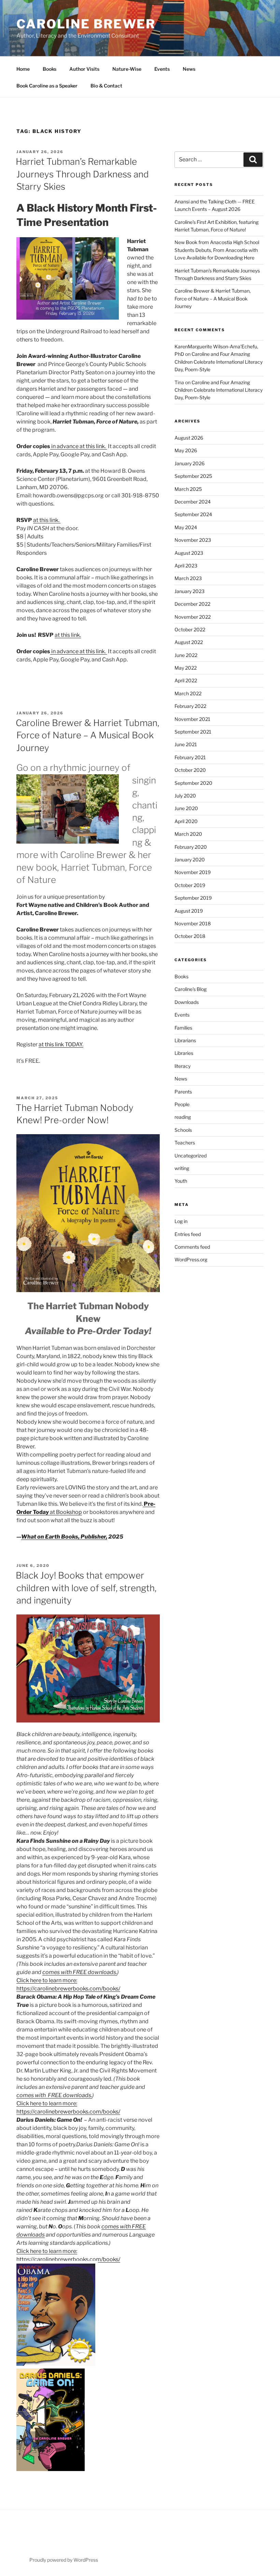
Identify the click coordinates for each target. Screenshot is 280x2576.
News (189, 69)
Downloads (187, 1002)
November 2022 (193, 617)
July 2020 (185, 796)
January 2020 (190, 860)
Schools (183, 1130)
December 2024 (193, 502)
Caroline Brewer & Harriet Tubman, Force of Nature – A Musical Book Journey (87, 735)
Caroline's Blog (191, 989)
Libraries (184, 1053)
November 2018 (193, 923)
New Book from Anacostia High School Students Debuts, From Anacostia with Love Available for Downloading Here (217, 250)
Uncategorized (191, 1156)
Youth (181, 1181)
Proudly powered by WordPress (64, 2560)
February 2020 (191, 847)
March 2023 (188, 578)
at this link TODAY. (61, 1044)
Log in (181, 1221)
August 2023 (189, 553)
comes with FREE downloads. (80, 1972)
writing (182, 1168)
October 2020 (190, 770)
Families (183, 1028)
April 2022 (186, 680)
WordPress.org (191, 1259)
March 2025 (188, 489)
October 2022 (190, 629)
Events (162, 69)
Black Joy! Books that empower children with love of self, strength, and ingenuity (86, 1588)
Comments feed (192, 1247)
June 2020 (186, 808)
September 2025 (193, 476)
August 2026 (189, 438)
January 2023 (190, 591)
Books (50, 69)
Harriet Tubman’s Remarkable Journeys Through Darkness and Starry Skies (82, 174)
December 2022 (192, 604)
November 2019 (193, 872)
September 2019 (193, 898)
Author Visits (84, 69)
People (182, 1104)
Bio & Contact (106, 86)
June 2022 (186, 655)
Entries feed (188, 1234)
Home (23, 69)
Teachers (185, 1143)
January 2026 (190, 463)
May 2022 (186, 668)
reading (183, 1117)
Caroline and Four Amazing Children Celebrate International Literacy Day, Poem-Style (219, 362)
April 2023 (186, 566)
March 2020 (188, 834)
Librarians (185, 1040)
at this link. (47, 520)
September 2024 (193, 514)
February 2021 (190, 757)
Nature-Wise (127, 69)
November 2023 (193, 540)
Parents (183, 1092)
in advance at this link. (79, 446)
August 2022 (189, 642)
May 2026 (186, 450)
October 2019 (190, 885)
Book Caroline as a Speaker (47, 86)
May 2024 (186, 527)
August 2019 (189, 911)
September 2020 (193, 783)
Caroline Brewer (86, 24)
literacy (183, 1066)
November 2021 (192, 719)
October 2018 (190, 936)
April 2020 (186, 821)
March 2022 (188, 693)
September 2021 (193, 732)
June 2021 (186, 744)
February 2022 (190, 706)
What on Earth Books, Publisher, (64, 1537)
